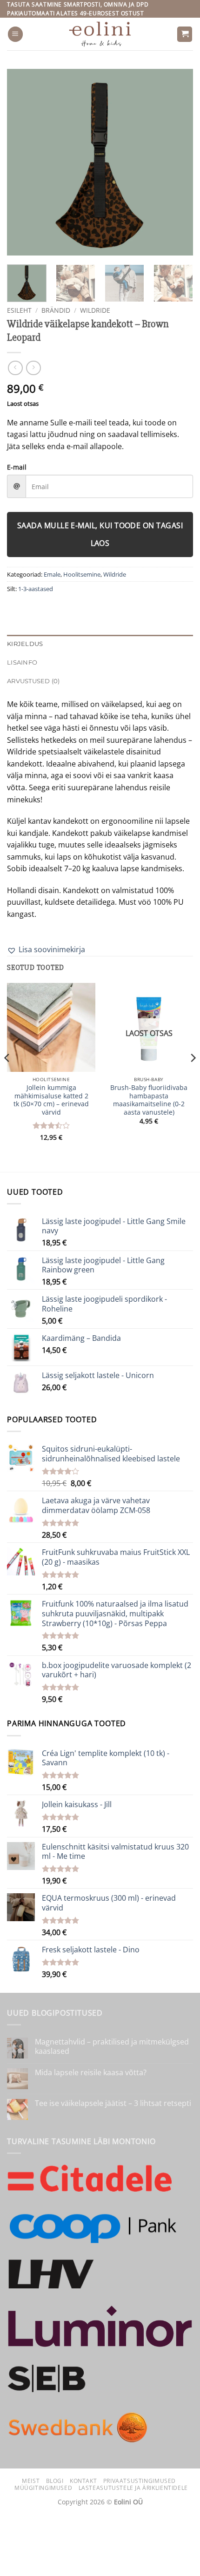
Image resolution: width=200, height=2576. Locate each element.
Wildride (95, 310)
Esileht (19, 310)
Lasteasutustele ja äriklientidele (133, 2488)
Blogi (55, 2481)
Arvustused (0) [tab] (33, 681)
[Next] (178, 162)
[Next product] (15, 368)
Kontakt (83, 2481)
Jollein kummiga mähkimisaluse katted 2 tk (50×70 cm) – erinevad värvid (51, 1100)
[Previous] (22, 162)
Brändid (56, 310)
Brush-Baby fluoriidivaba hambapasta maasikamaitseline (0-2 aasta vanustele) (149, 1100)
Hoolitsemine (82, 574)
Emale (52, 574)
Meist (31, 2481)
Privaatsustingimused (140, 2481)
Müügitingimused (43, 2488)
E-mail (17, 467)
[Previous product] (33, 368)
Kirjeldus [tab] (25, 644)
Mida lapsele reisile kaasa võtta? (91, 2073)
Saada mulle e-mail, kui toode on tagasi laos (100, 534)
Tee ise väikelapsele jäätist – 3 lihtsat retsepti (113, 2103)
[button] (15, 34)
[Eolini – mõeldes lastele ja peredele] (100, 34)
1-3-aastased (36, 589)
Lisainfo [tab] (22, 662)
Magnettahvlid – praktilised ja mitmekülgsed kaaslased (112, 2046)
